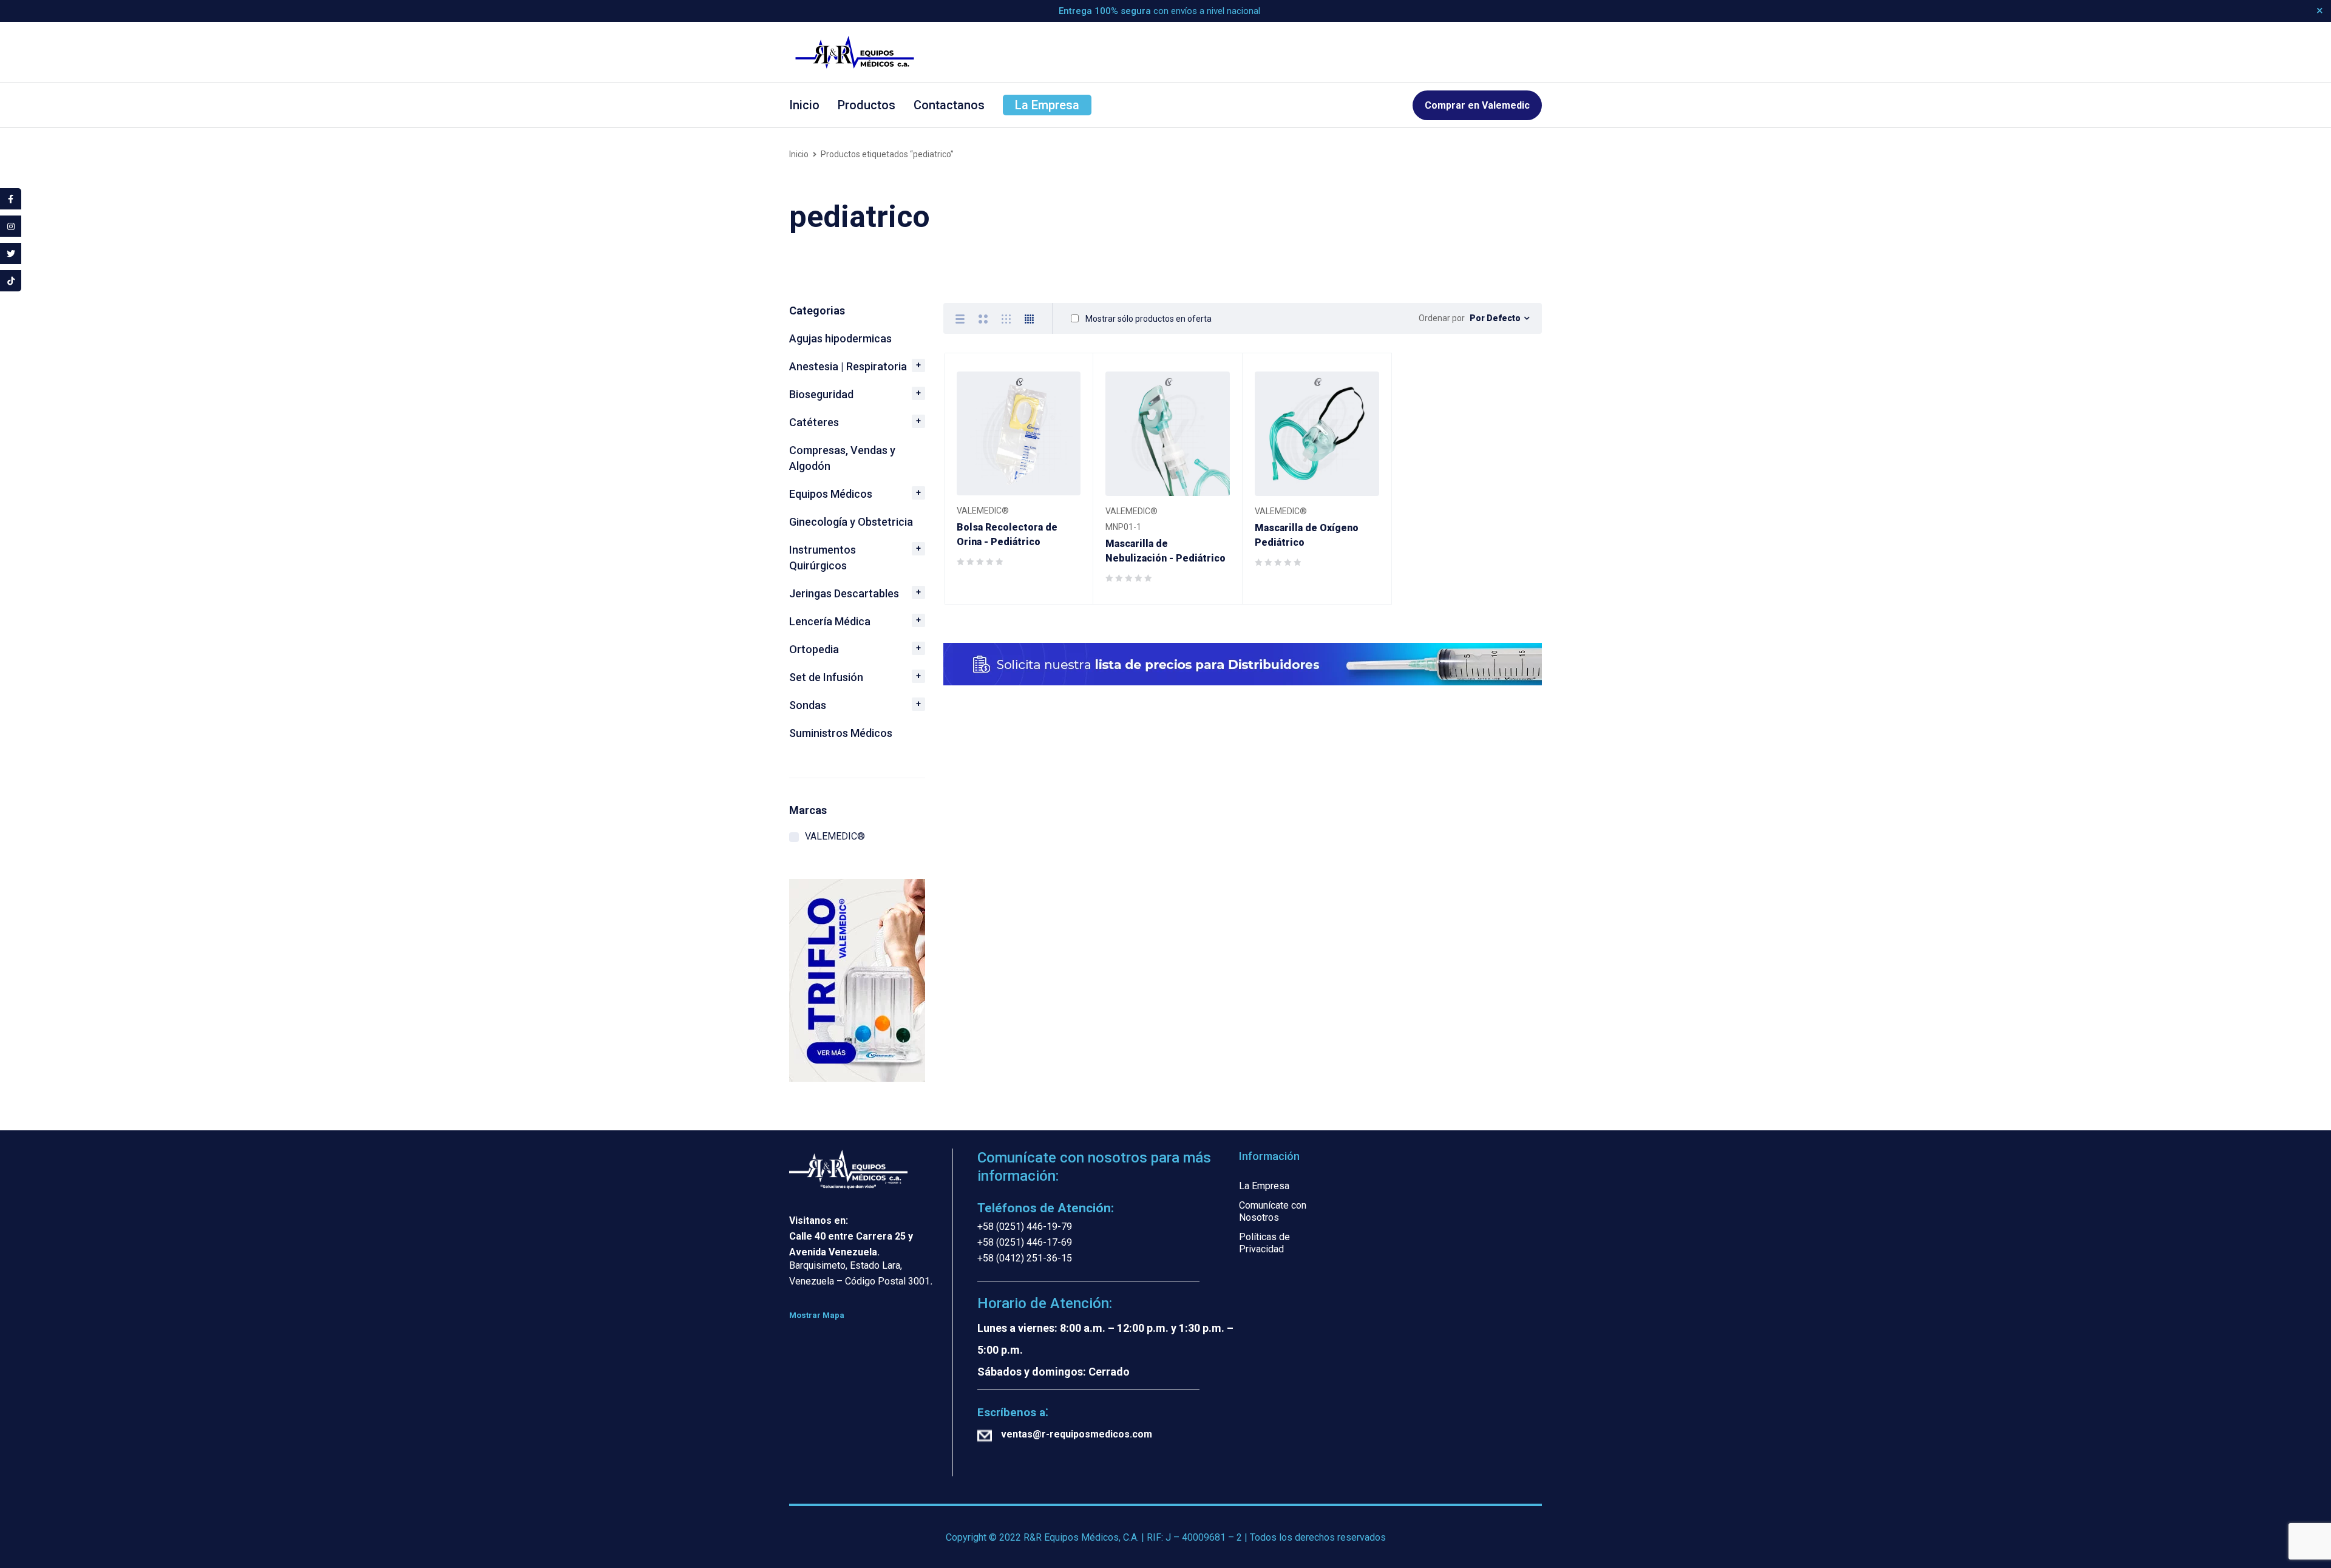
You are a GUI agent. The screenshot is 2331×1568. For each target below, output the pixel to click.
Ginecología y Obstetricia (851, 522)
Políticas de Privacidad (1264, 1243)
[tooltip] (11, 199)
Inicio (799, 154)
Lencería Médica (830, 621)
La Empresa (1264, 1186)
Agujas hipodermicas (840, 338)
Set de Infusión (826, 677)
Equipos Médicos (831, 494)
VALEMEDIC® (835, 836)
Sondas (808, 705)
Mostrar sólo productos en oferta (1148, 319)
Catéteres (814, 422)
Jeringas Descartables (844, 593)
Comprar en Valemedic (1477, 105)
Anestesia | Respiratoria (848, 366)
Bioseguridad (821, 394)
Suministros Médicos (841, 733)
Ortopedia (814, 649)
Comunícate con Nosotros (1273, 1211)
